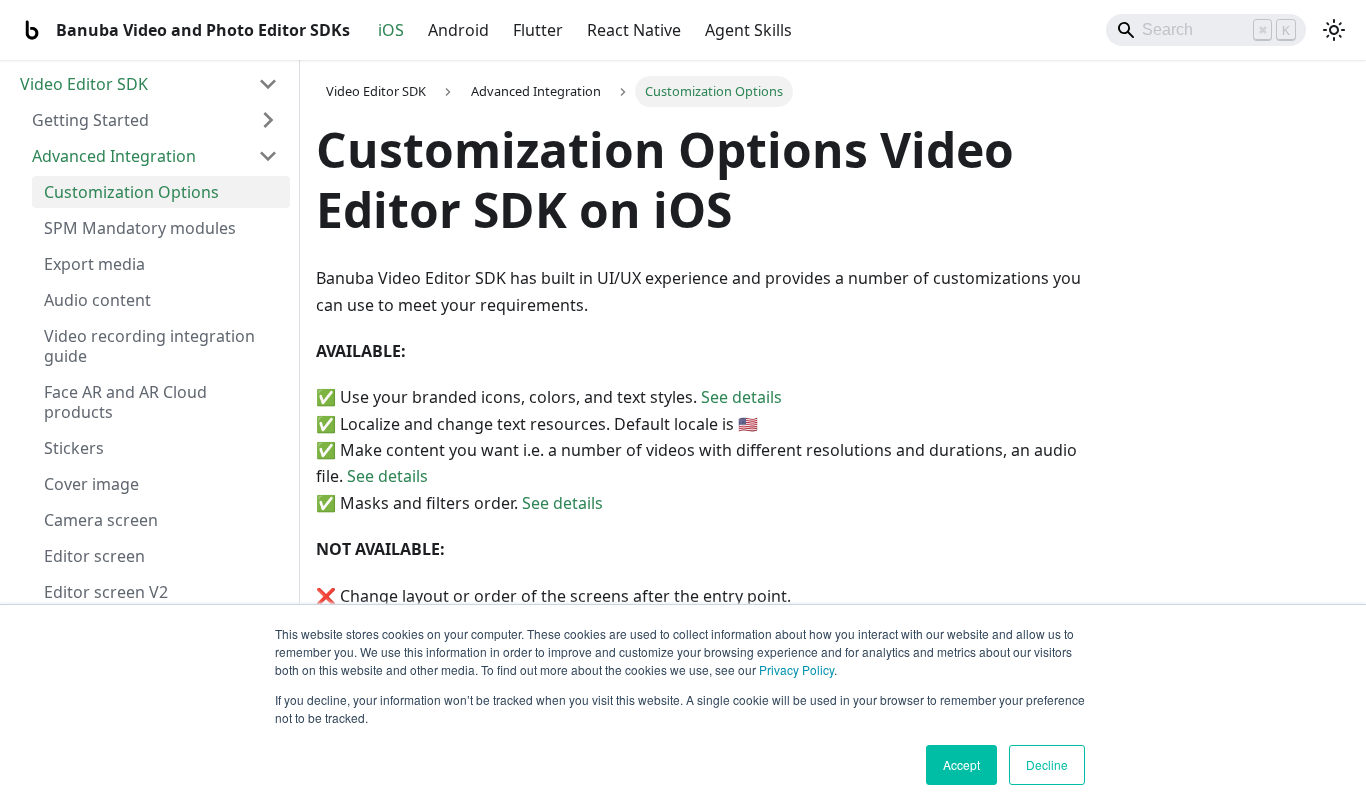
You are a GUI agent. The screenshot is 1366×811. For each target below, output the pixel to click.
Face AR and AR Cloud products (125, 402)
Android (458, 30)
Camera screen (101, 520)
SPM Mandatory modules (140, 228)
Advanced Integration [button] (114, 156)
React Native (634, 30)
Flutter (538, 30)
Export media (94, 264)
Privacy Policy (796, 669)
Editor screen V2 (106, 592)
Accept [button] (961, 764)
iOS (391, 30)
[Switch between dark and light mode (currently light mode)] (1334, 30)
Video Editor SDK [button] (84, 84)
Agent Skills (748, 30)
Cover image (91, 484)
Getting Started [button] (90, 120)
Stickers (74, 448)
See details (741, 397)
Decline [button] (1047, 764)
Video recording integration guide (149, 346)
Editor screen (94, 556)
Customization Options (131, 192)
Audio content (97, 300)
